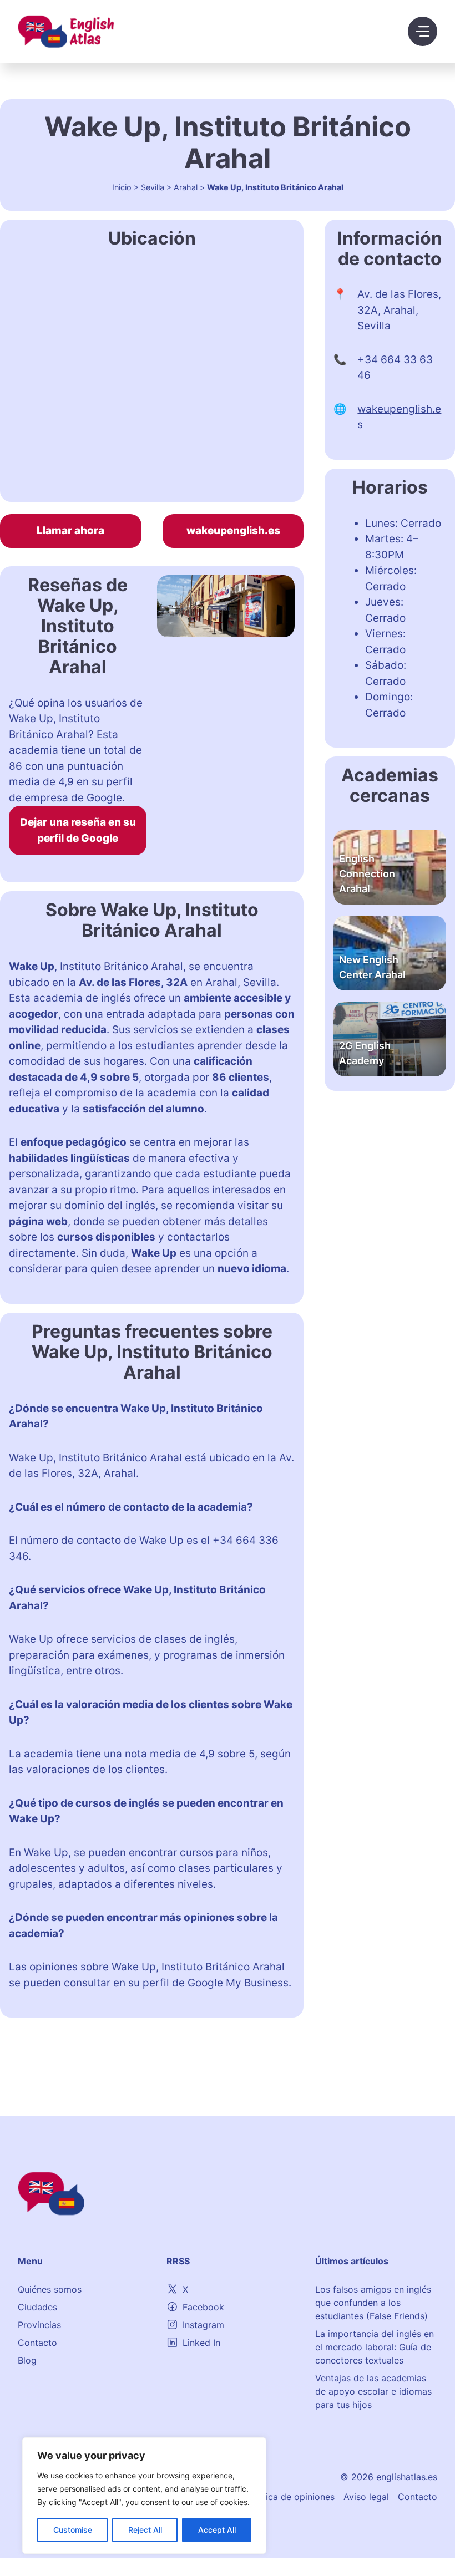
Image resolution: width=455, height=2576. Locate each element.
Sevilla (153, 187)
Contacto (37, 2343)
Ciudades (37, 2307)
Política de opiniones (291, 2497)
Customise (73, 2530)
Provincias (39, 2325)
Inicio (122, 187)
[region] (144, 2496)
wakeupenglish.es (233, 530)
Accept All (217, 2530)
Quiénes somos (50, 2289)
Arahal (186, 187)
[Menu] (423, 31)
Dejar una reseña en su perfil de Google (78, 830)
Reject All (145, 2530)
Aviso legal (366, 2497)
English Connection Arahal (367, 874)
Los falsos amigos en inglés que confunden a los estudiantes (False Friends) (373, 2303)
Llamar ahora (70, 530)
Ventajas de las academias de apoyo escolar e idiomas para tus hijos (373, 2391)
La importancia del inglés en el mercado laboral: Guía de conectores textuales (375, 2347)
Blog (27, 2360)
